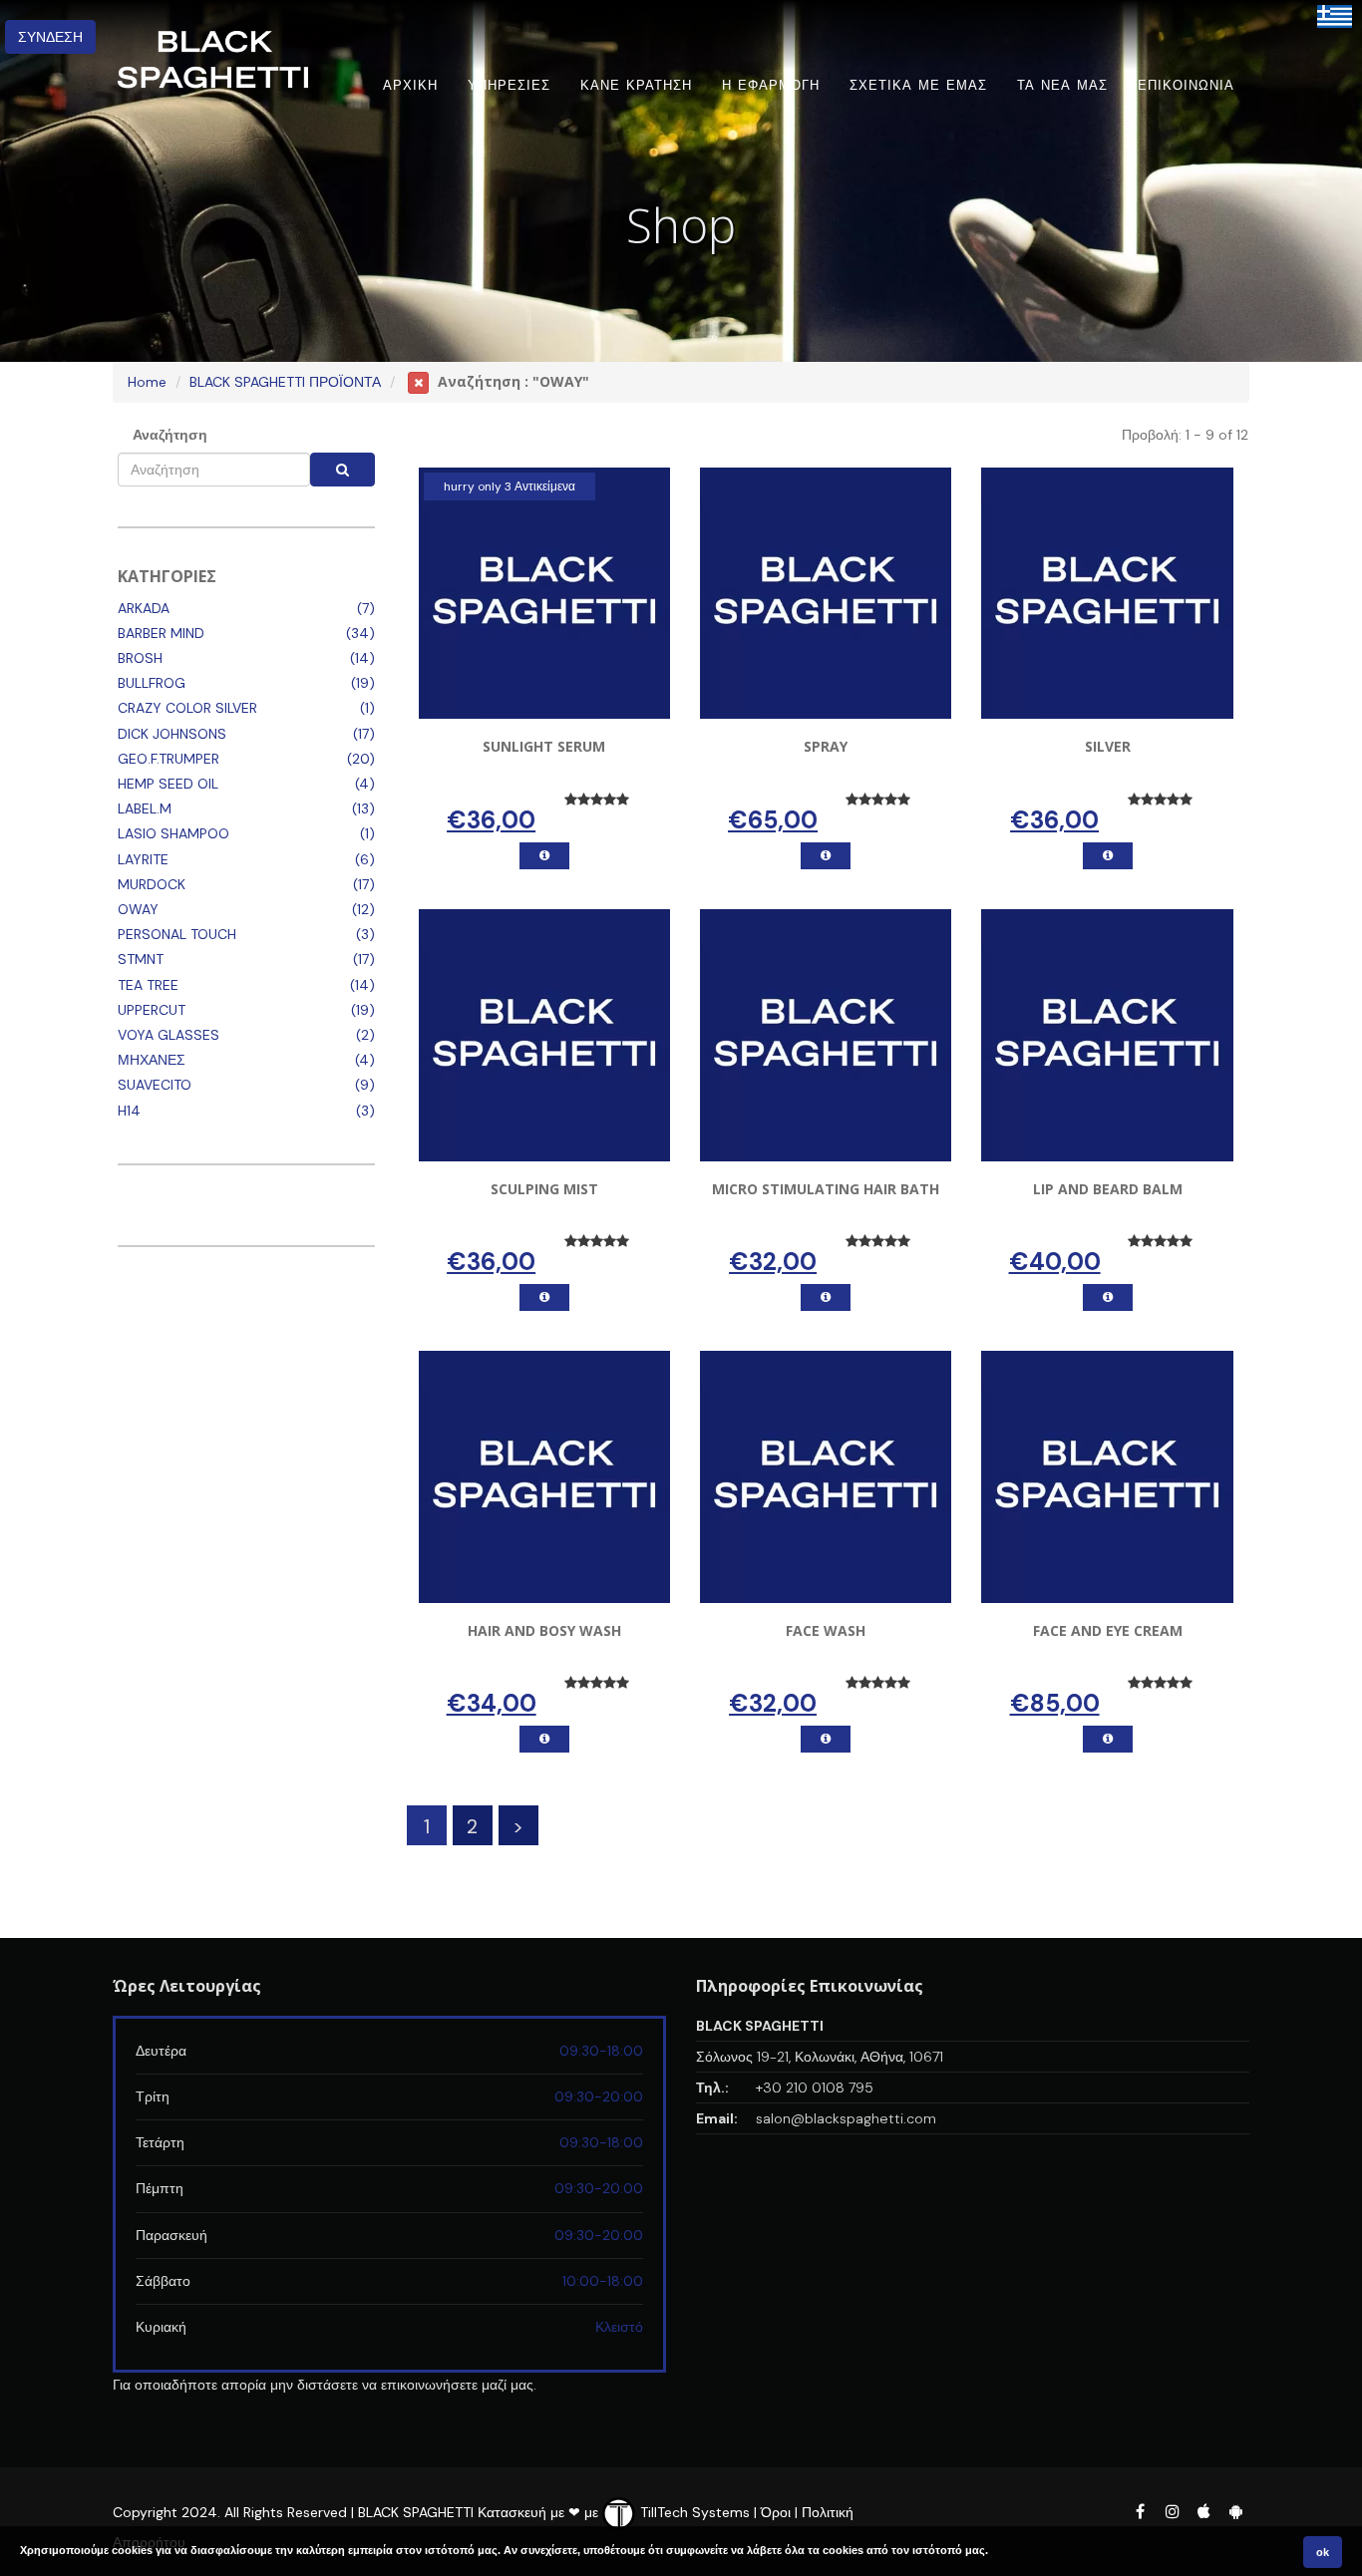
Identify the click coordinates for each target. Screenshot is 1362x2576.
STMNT (141, 959)
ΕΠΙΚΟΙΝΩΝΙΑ (1186, 85)
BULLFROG (152, 683)
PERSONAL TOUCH (177, 934)
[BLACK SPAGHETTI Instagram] (1172, 2511)
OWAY (138, 909)
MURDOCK (152, 884)
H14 (129, 1111)
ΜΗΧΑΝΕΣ (152, 1060)
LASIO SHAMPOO (173, 833)
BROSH (140, 658)
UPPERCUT (152, 1010)
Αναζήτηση (170, 435)
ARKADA (144, 608)
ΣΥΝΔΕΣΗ (50, 37)
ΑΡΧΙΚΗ (410, 85)
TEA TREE (148, 985)
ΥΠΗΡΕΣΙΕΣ (509, 85)
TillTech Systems (693, 2512)
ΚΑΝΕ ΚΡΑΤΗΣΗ (636, 85)
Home (147, 382)
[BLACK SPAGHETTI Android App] (1235, 2511)
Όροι (776, 2512)
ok (1323, 2552)
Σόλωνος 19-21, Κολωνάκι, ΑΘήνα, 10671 (820, 2057)
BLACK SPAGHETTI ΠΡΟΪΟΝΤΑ (285, 382)
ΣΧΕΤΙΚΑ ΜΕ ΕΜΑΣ (918, 85)
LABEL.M (145, 808)
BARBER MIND (161, 633)
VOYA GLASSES (169, 1035)
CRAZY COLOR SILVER (187, 708)
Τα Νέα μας (1062, 85)
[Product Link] (544, 856)
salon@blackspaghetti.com (846, 2118)
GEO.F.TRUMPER (169, 759)
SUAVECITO (155, 1085)
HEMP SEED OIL (168, 784)
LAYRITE (143, 859)
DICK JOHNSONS (172, 734)
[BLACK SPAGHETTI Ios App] (1205, 2511)
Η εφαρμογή (771, 85)
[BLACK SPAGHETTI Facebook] (1140, 2511)
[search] (342, 470)
